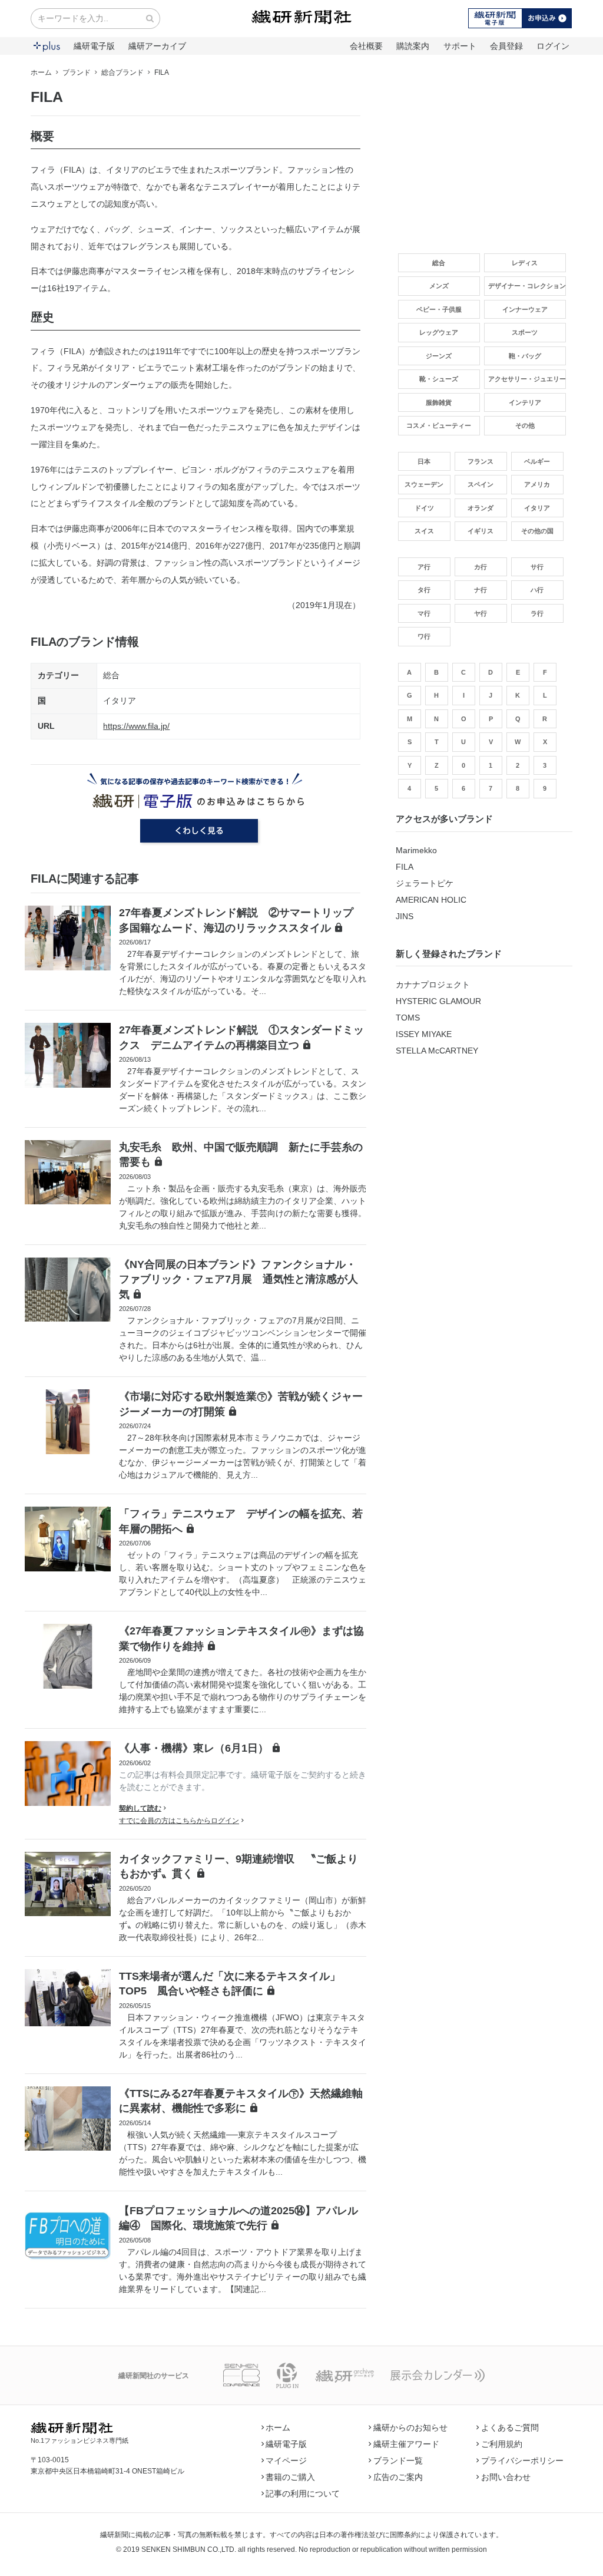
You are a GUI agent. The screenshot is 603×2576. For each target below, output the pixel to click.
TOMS (408, 1018)
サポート (460, 46)
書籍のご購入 (290, 2477)
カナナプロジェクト (433, 985)
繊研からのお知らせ (410, 2428)
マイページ (286, 2461)
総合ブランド (122, 72)
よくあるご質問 (510, 2428)
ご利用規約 (502, 2444)
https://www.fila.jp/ (136, 726)
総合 (111, 675)
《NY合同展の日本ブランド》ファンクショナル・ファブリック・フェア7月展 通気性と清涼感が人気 (238, 1279)
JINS (405, 916)
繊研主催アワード (406, 2444)
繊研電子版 (94, 46)
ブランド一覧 (398, 2461)
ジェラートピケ (425, 883)
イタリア (120, 701)
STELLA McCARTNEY (437, 1051)
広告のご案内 (398, 2477)
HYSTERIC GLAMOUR (438, 1001)
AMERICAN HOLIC (431, 900)
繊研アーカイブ (157, 46)
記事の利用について (303, 2494)
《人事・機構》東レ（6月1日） (194, 1748)
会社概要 (366, 46)
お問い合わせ (506, 2477)
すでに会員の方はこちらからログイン (179, 1821)
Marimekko (416, 850)
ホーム (41, 72)
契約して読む (140, 1808)
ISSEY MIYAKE (424, 1034)
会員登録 (506, 46)
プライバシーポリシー (522, 2461)
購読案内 (413, 46)
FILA (405, 867)
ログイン (553, 46)
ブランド (77, 72)
